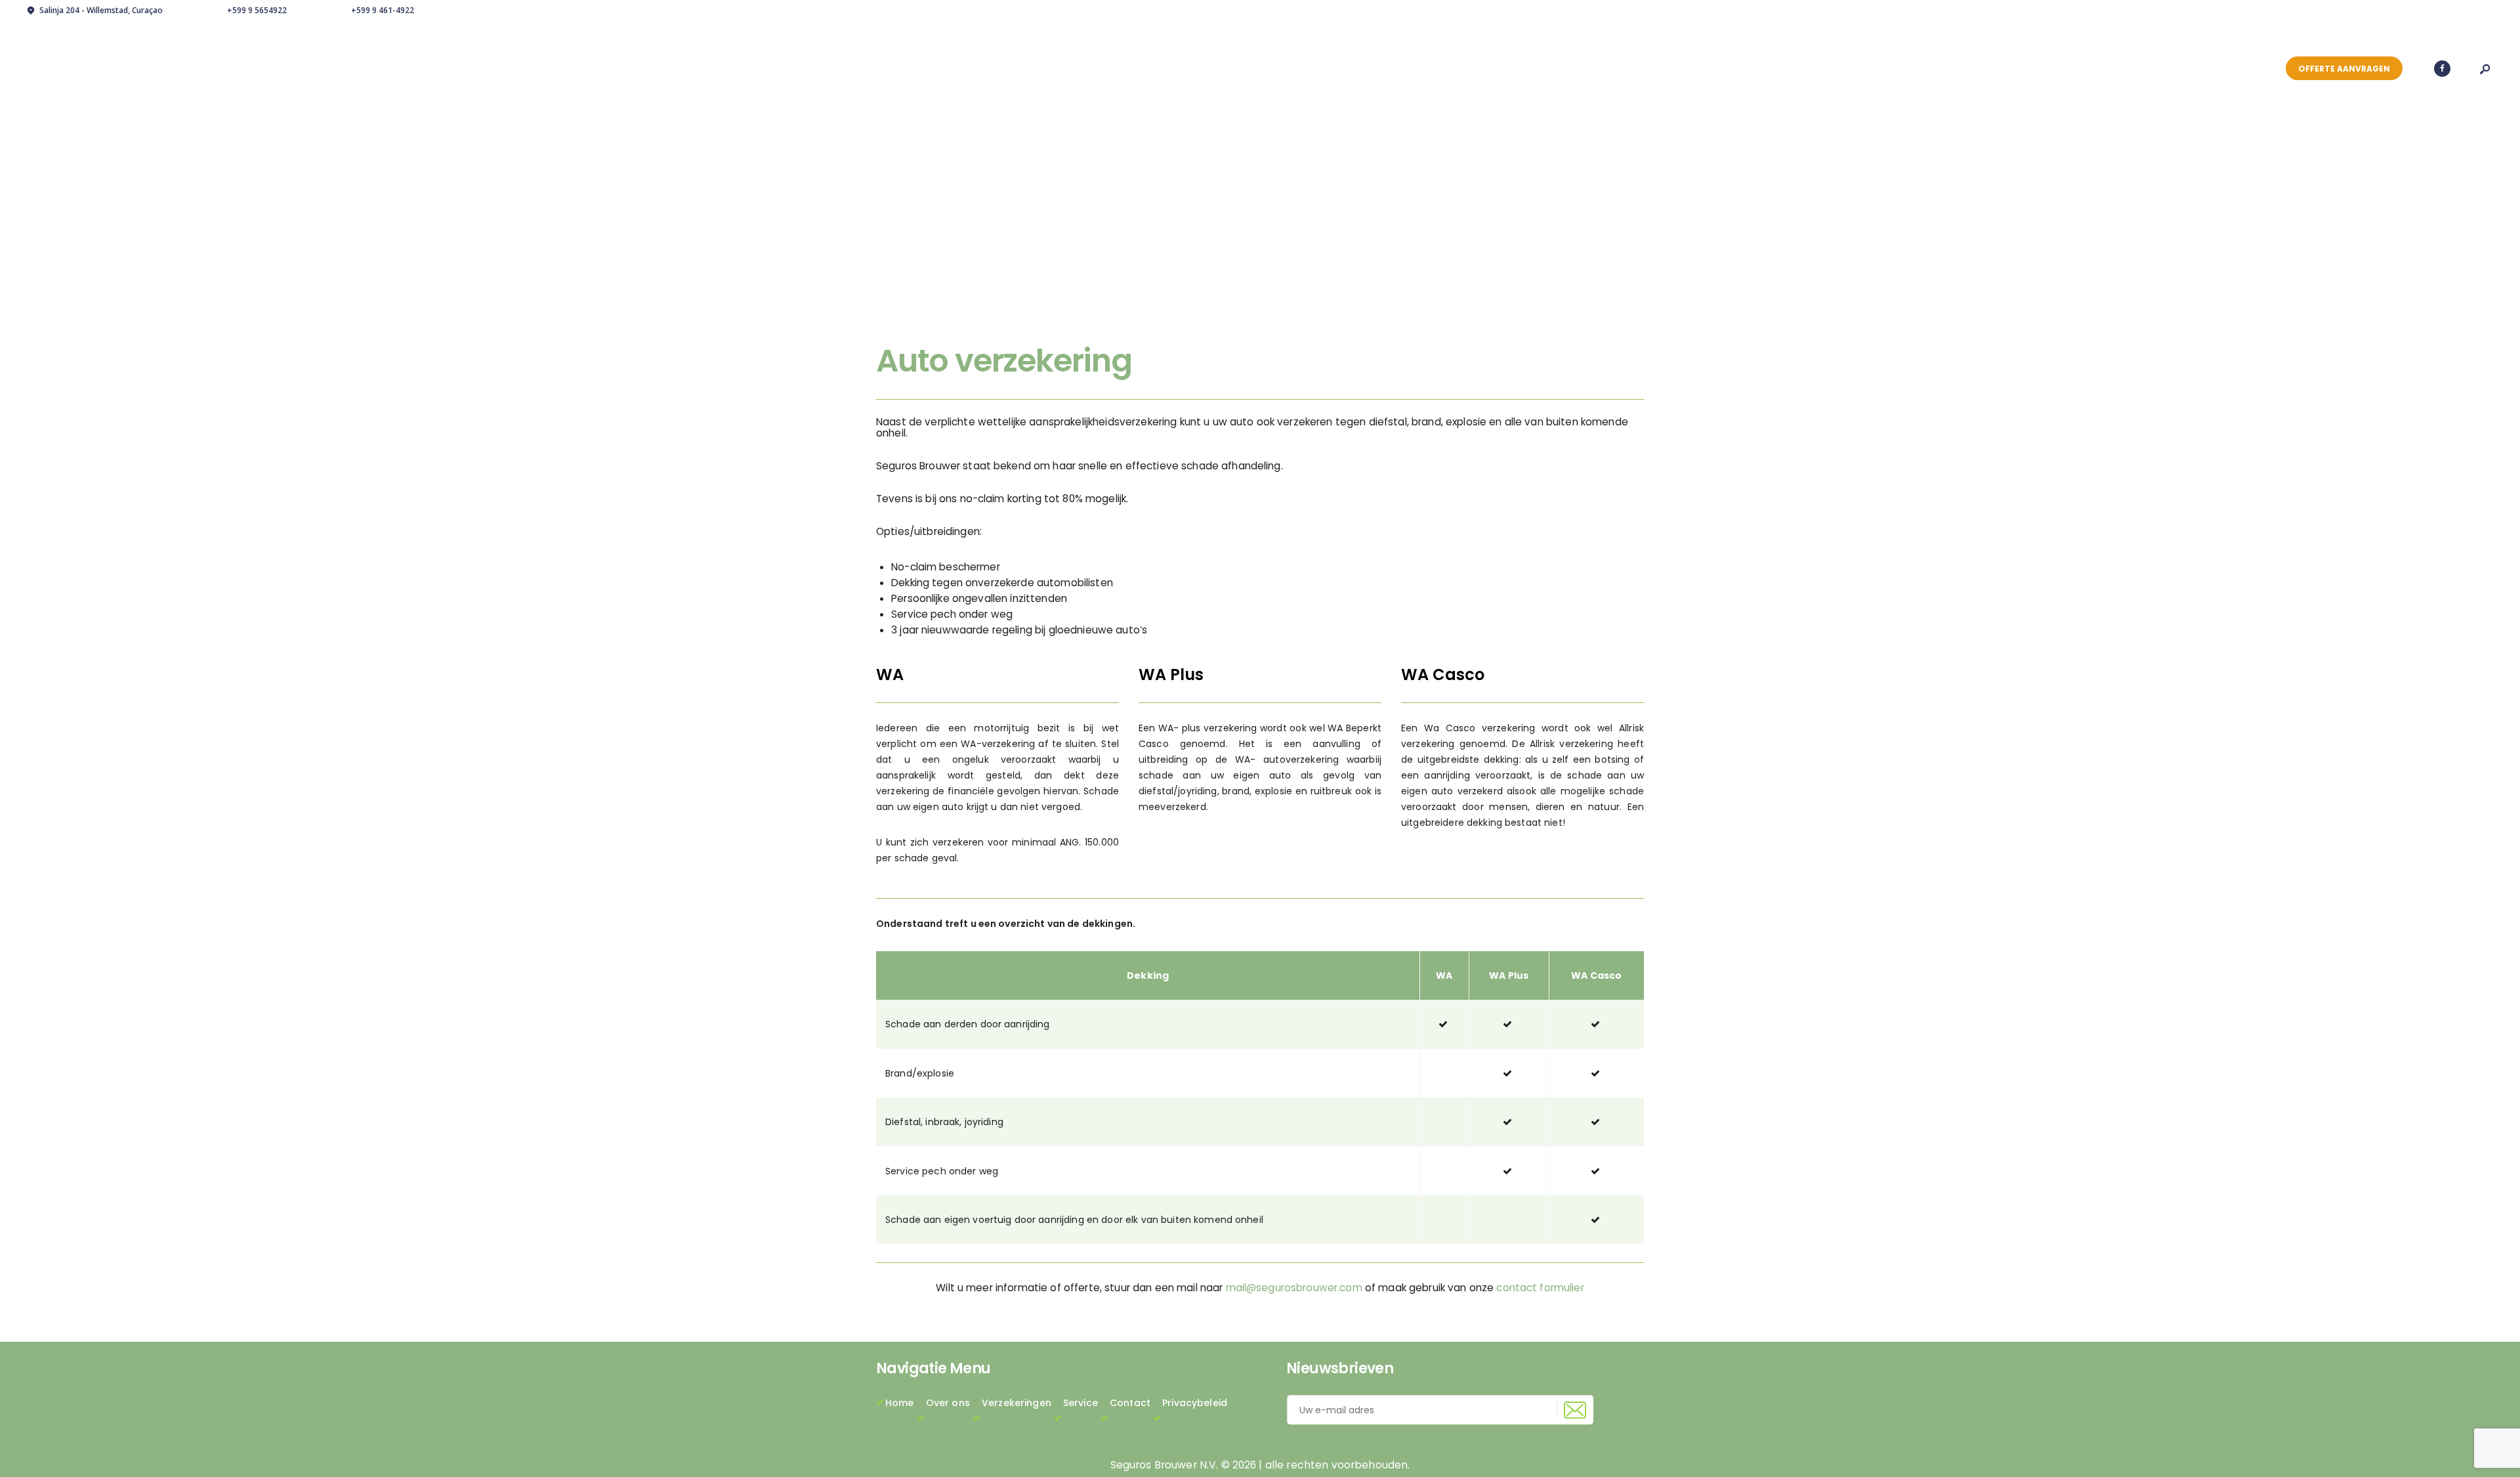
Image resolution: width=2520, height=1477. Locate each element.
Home (900, 1403)
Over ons (948, 1403)
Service (1081, 1403)
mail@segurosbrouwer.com (1294, 1288)
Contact (1130, 1403)
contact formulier (1540, 1288)
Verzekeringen (1017, 1403)
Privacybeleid (1195, 1403)
